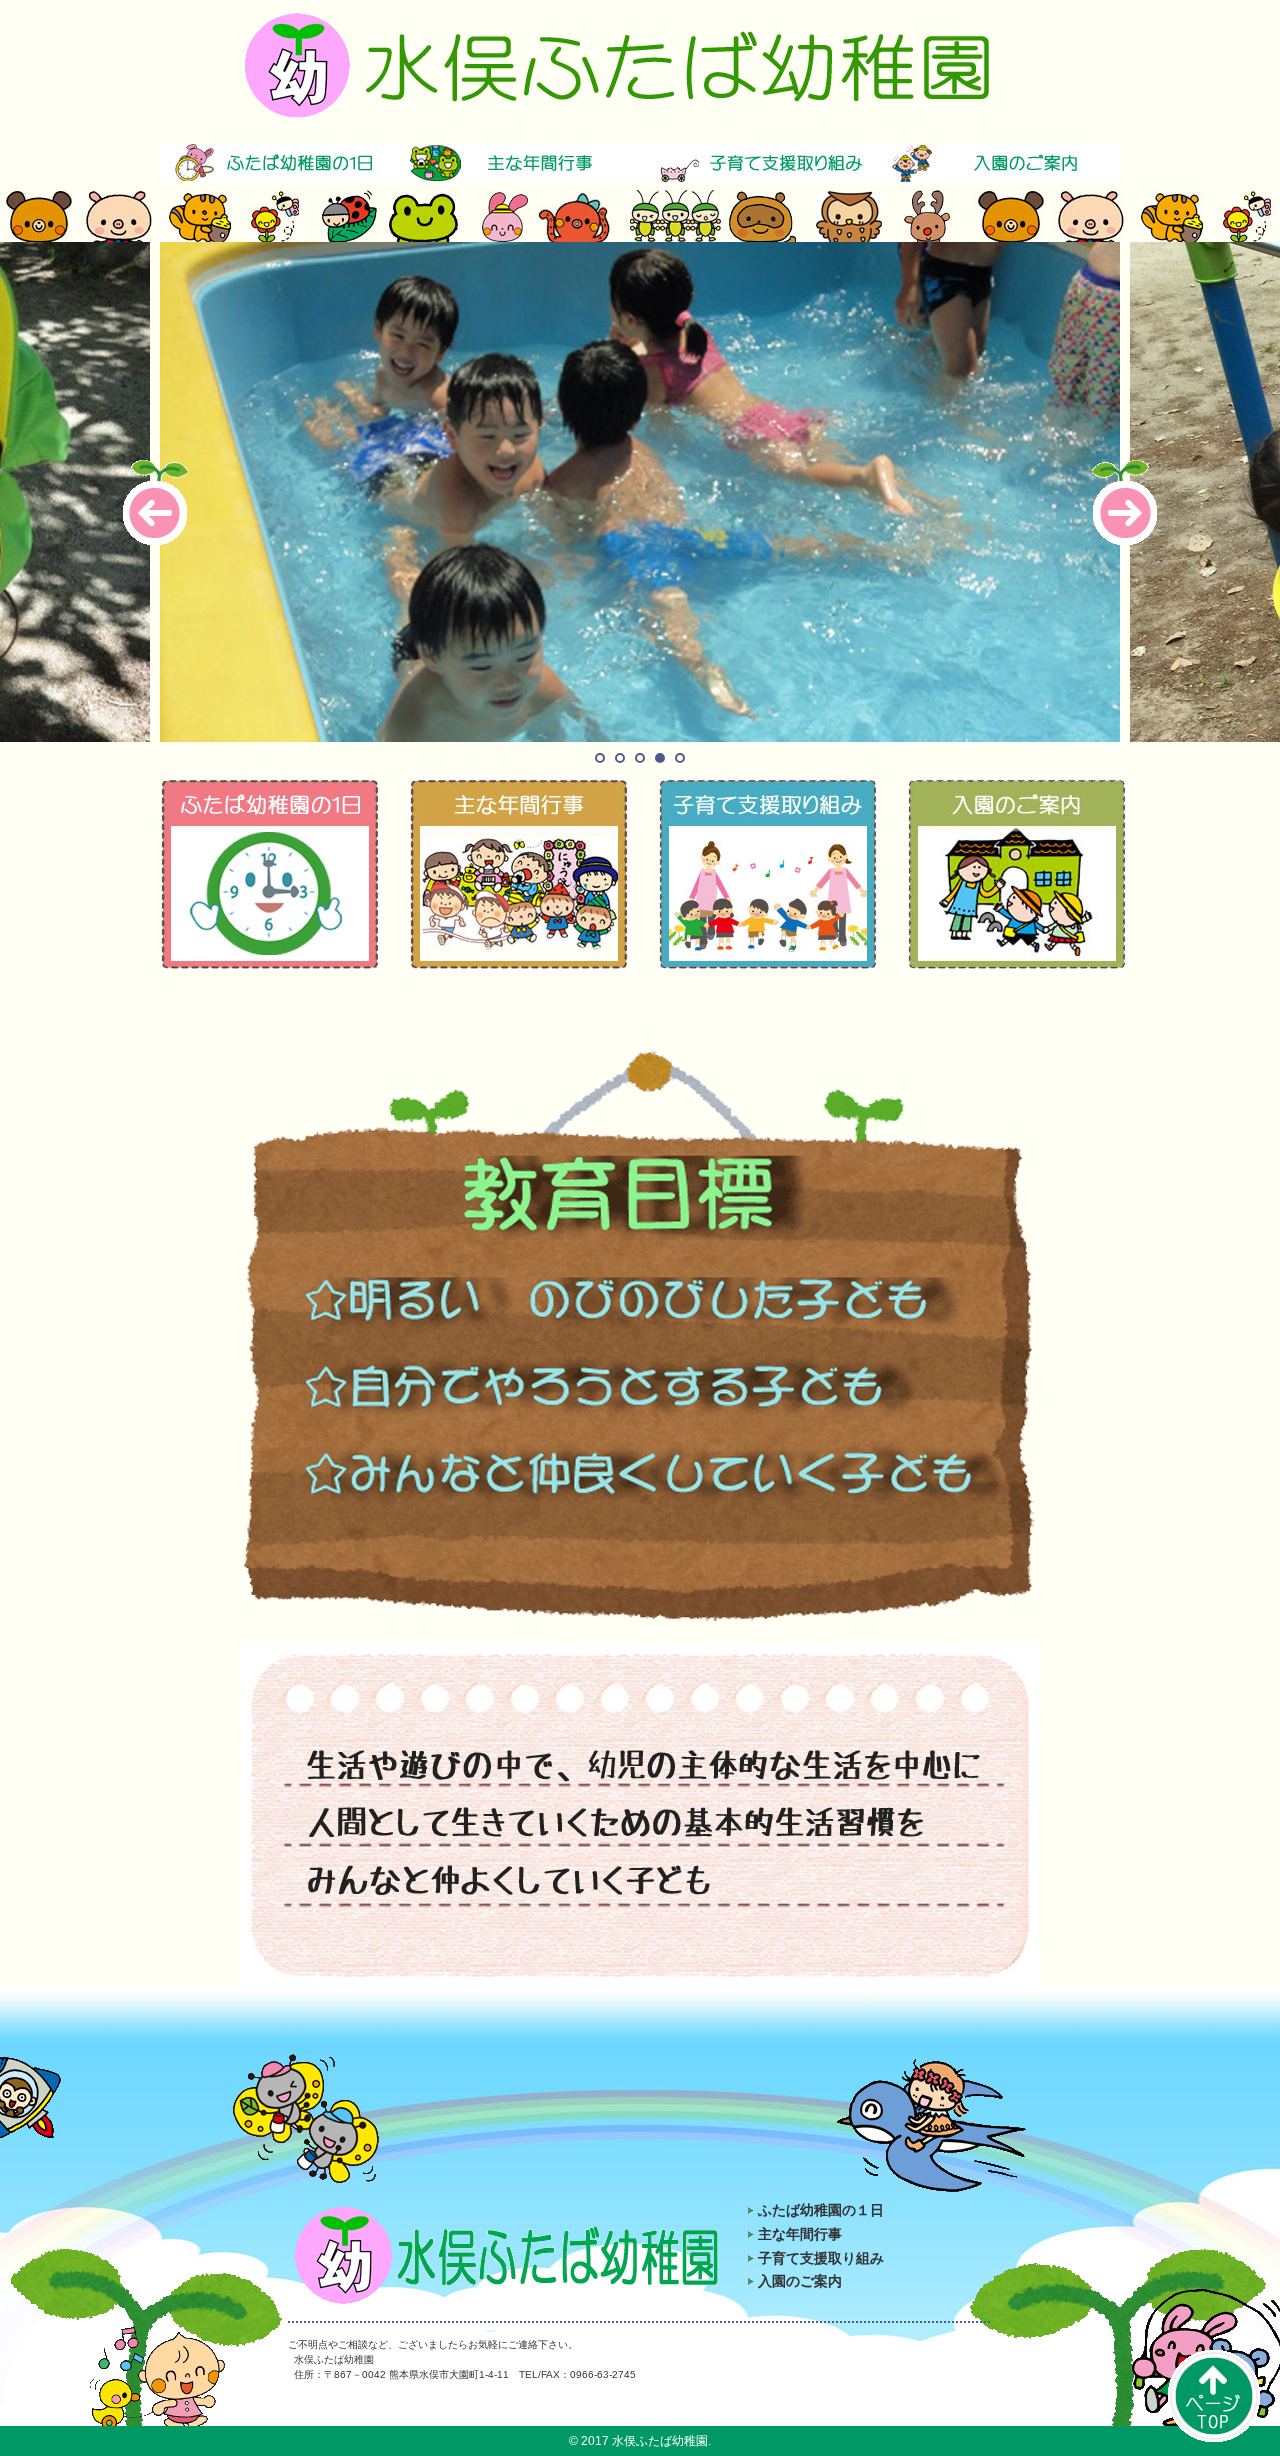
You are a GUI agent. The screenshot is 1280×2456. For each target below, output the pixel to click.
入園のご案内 (800, 2281)
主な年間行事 (800, 2234)
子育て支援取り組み (821, 2258)
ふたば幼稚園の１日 (821, 2210)
